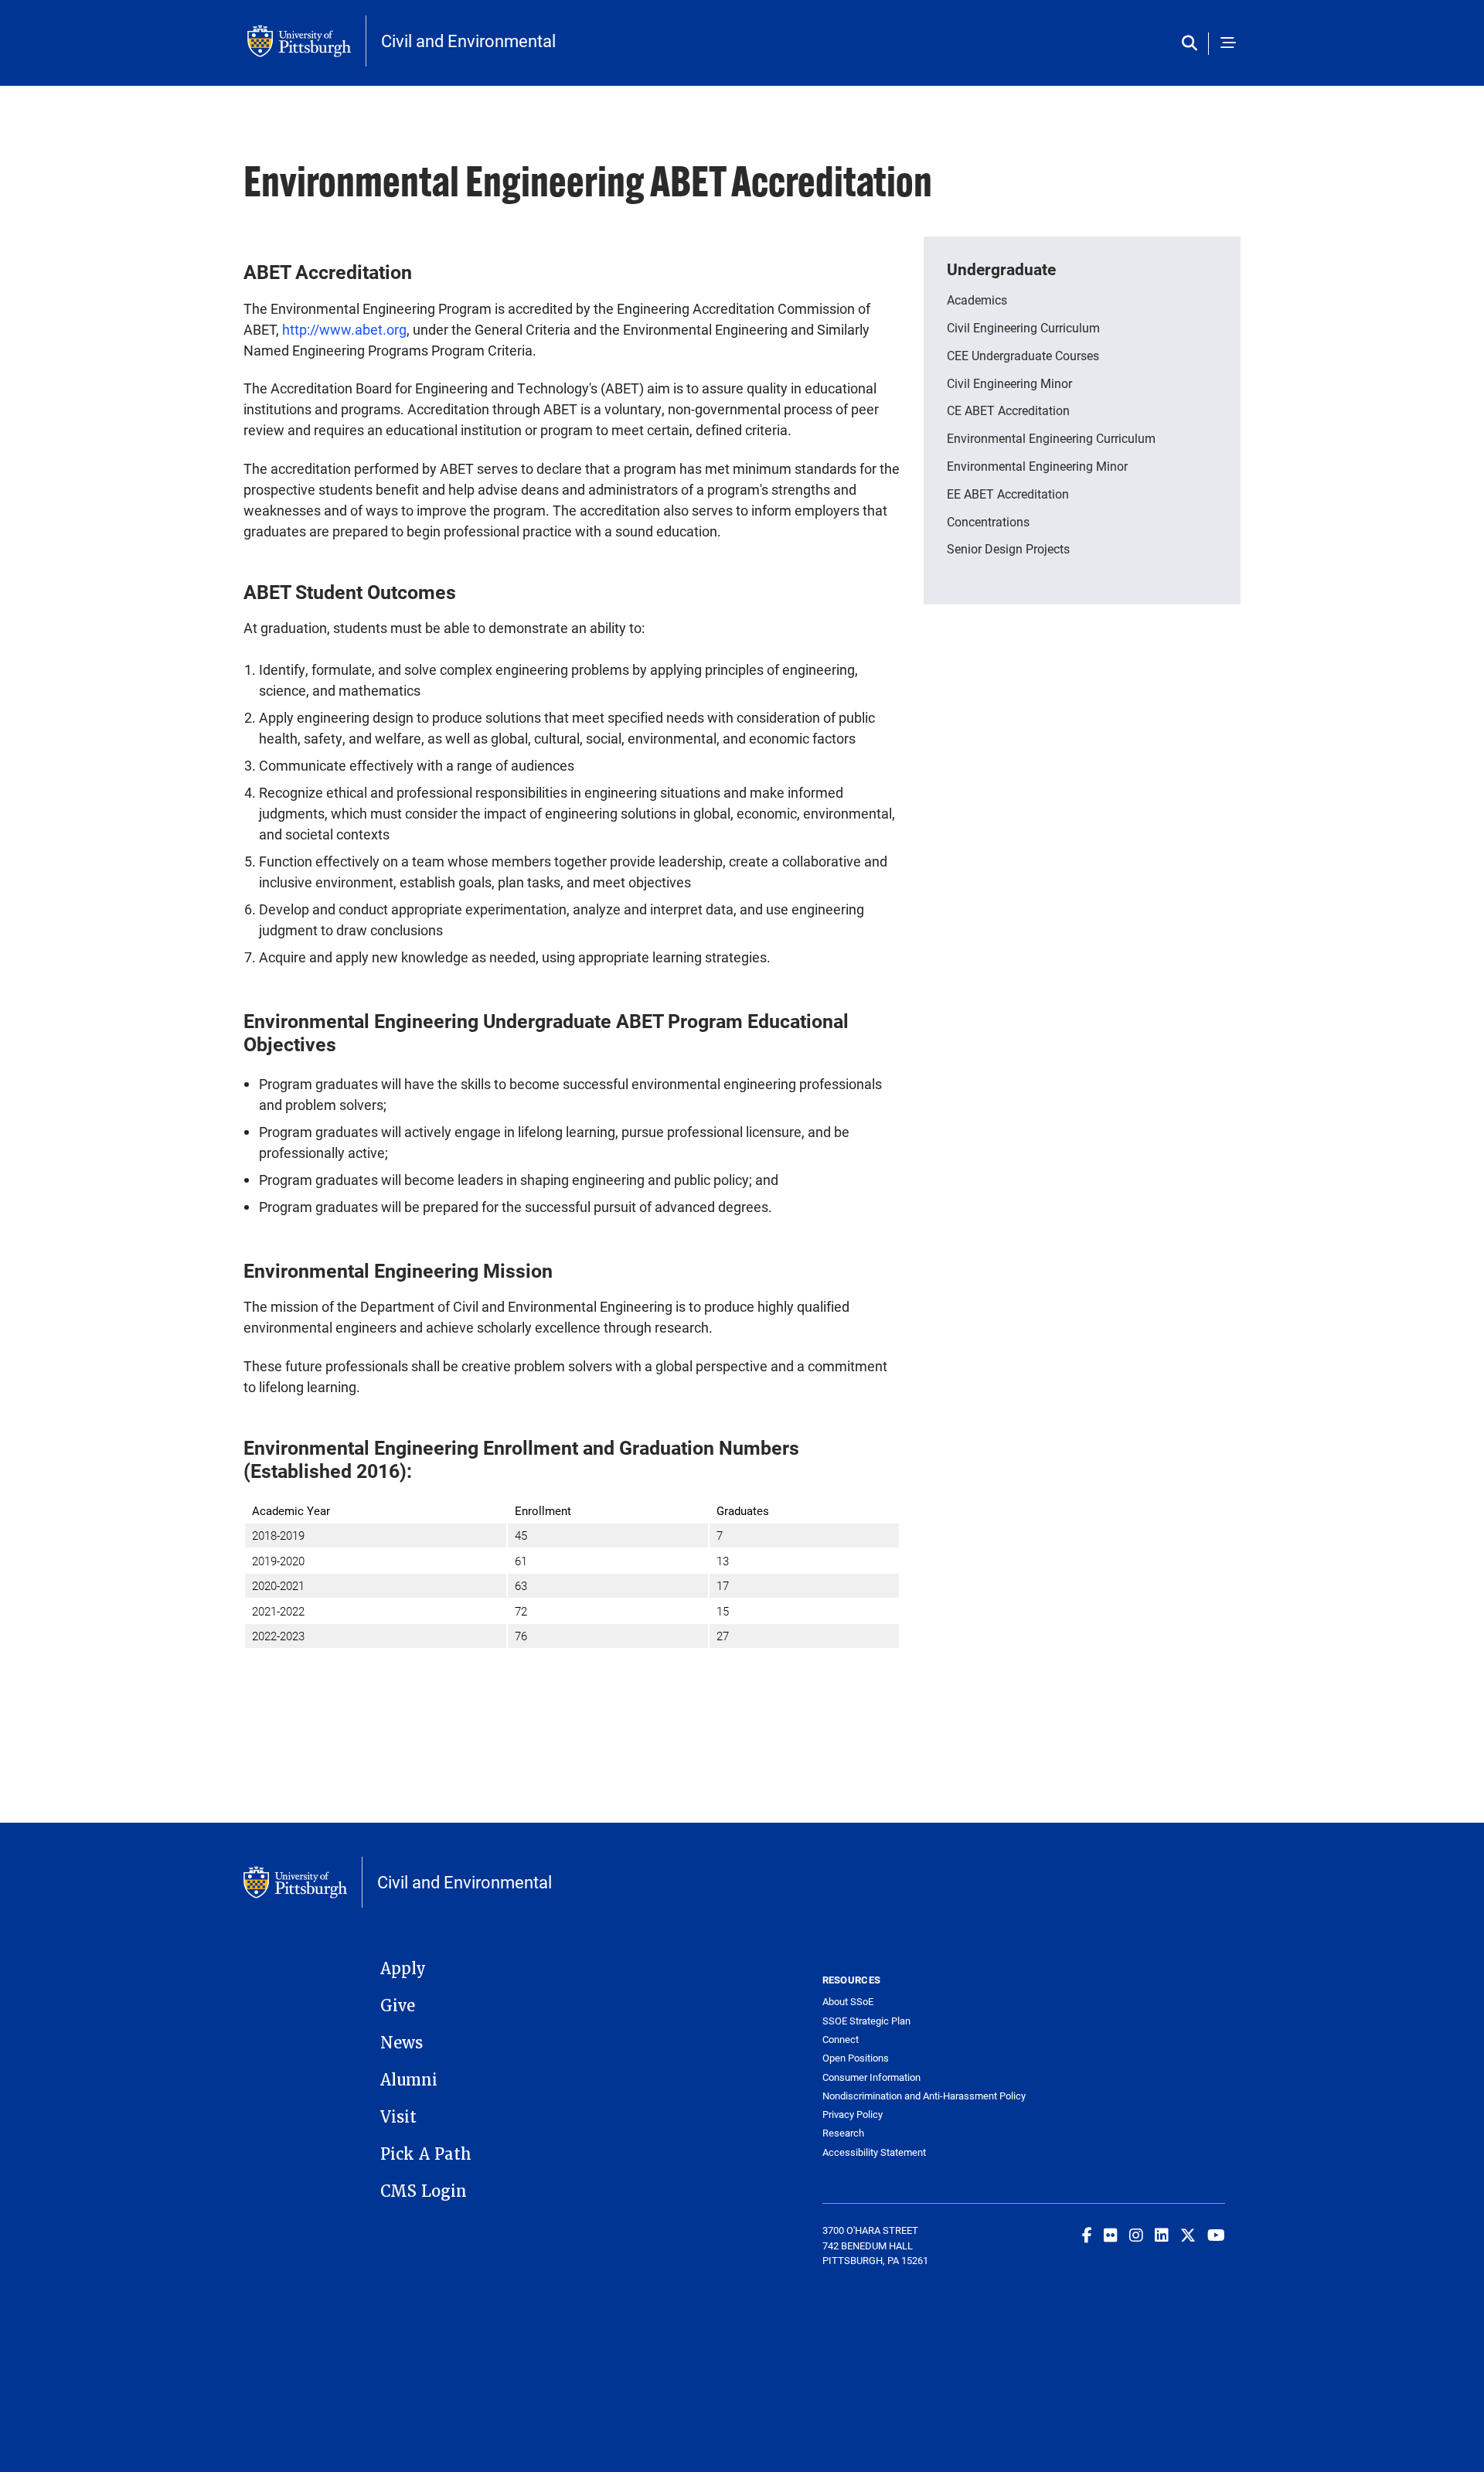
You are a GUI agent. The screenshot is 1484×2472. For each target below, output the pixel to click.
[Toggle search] (1193, 44)
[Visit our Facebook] (1087, 2235)
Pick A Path (426, 2154)
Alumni (409, 2080)
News (402, 2043)
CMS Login (424, 2191)
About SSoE (848, 2002)
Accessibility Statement (874, 2152)
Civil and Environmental (468, 41)
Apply (403, 1969)
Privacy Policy (853, 2114)
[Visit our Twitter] (1188, 2235)
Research (843, 2133)
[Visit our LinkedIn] (1162, 2235)
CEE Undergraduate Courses (1023, 355)
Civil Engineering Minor (1009, 383)
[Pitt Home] (307, 41)
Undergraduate (1001, 269)
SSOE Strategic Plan (866, 2021)
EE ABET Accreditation (1008, 494)
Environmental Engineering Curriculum (1051, 438)
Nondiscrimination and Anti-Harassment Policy (923, 2096)
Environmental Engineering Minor (1037, 466)
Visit (398, 2117)
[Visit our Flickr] (1111, 2235)
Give (398, 2006)
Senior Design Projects (1008, 548)
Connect (841, 2040)
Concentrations (988, 521)
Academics (977, 300)
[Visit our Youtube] (1216, 2235)
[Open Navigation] (1228, 44)
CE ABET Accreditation (1008, 410)
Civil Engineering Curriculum (1023, 327)
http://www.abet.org (344, 329)
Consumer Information (871, 2077)
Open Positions (856, 2058)
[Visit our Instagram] (1136, 2235)
